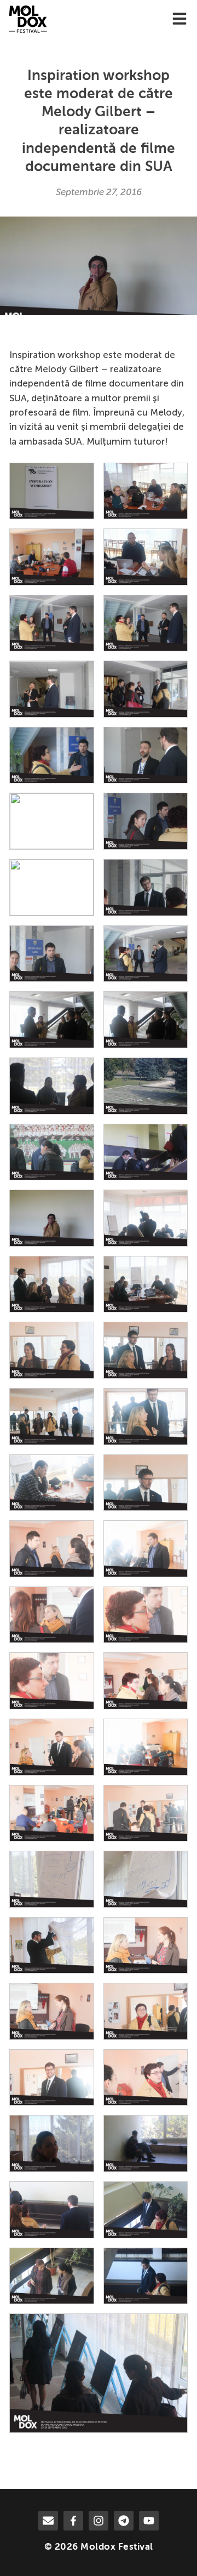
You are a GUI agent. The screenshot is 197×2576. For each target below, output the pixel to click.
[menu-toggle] (179, 19)
